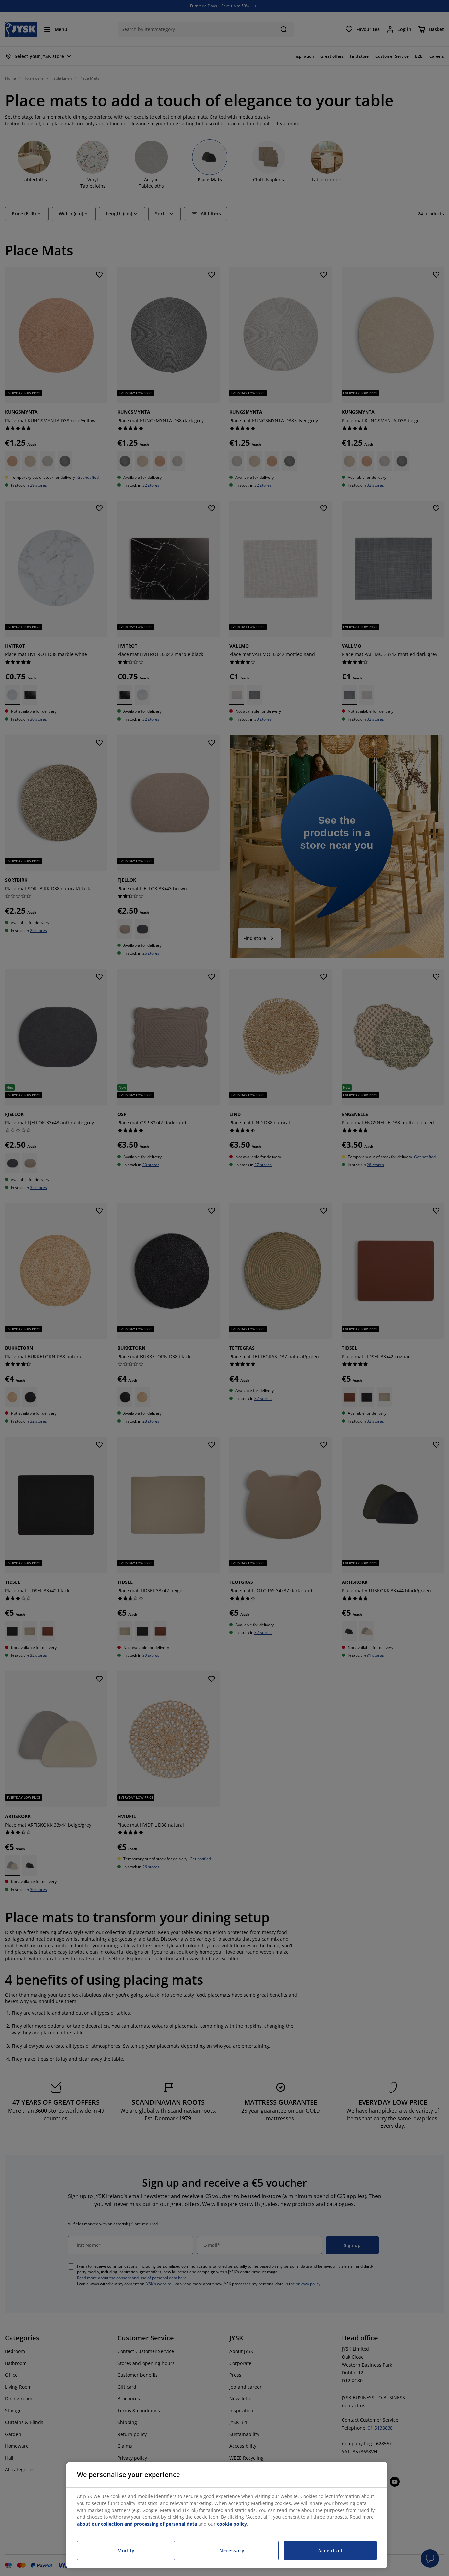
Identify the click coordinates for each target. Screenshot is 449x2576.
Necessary (232, 2551)
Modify (126, 2551)
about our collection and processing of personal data (137, 2524)
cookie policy (232, 2524)
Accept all (330, 2551)
